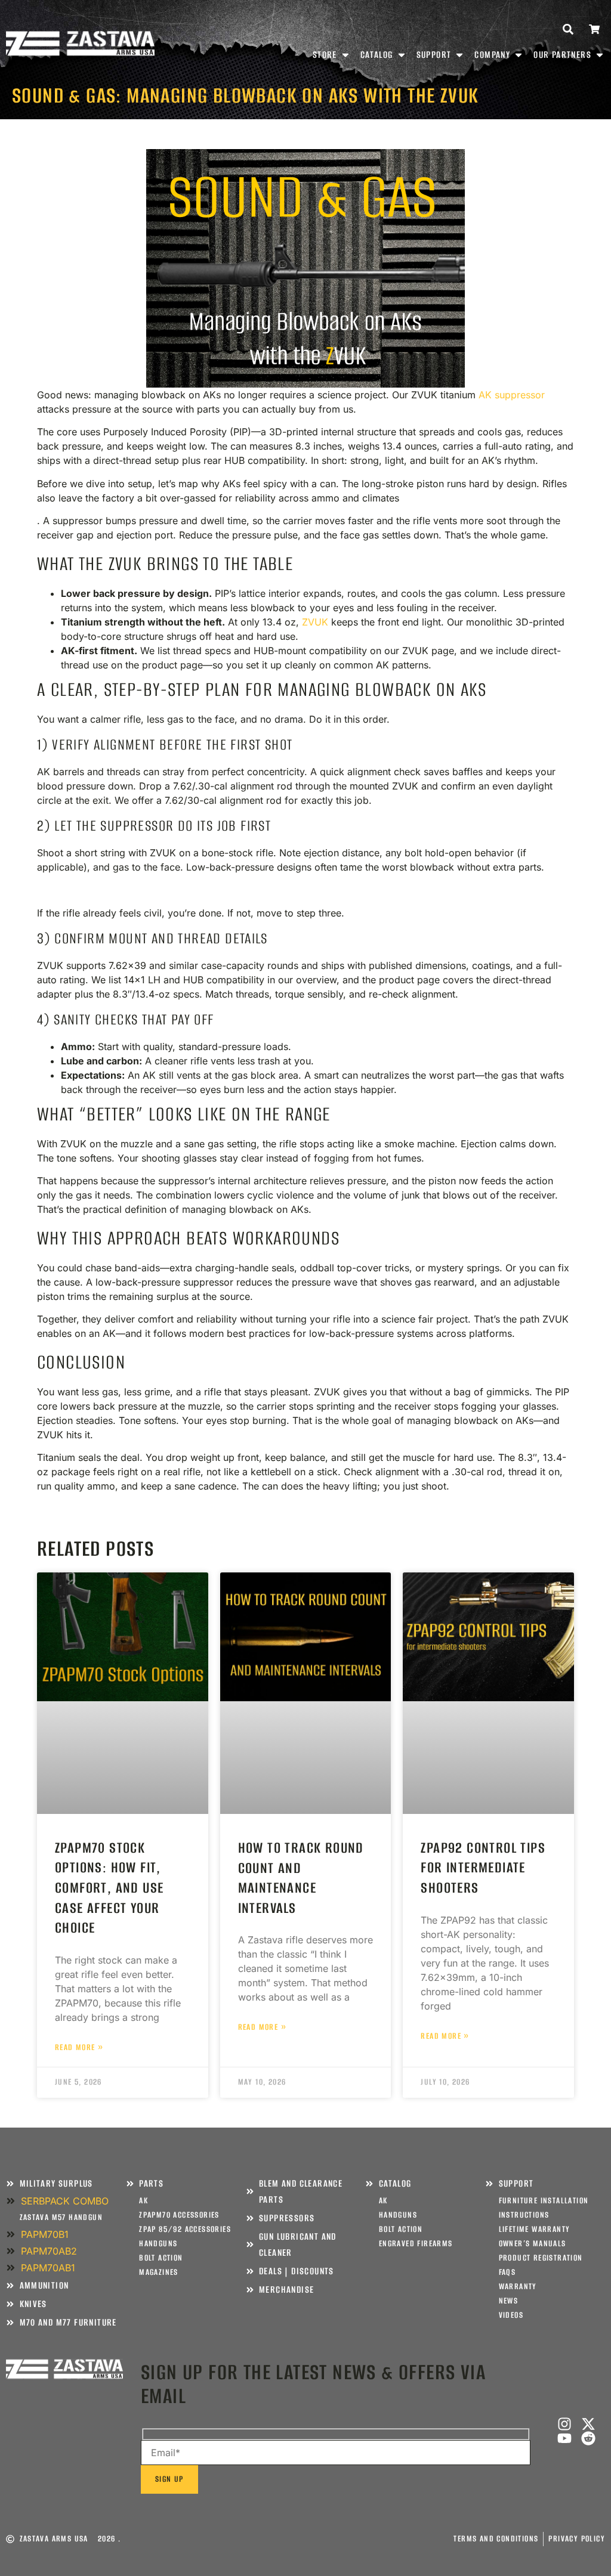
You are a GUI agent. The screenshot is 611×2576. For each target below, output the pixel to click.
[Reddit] (588, 2438)
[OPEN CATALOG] (402, 55)
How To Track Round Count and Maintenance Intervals (301, 1878)
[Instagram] (564, 2424)
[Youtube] (564, 2438)
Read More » (79, 2047)
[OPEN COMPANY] (519, 55)
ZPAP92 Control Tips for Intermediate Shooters (483, 1868)
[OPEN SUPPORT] (459, 55)
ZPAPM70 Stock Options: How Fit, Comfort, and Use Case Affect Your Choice (109, 1888)
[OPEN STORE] (345, 55)
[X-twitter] (588, 2424)
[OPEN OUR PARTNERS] (600, 55)
